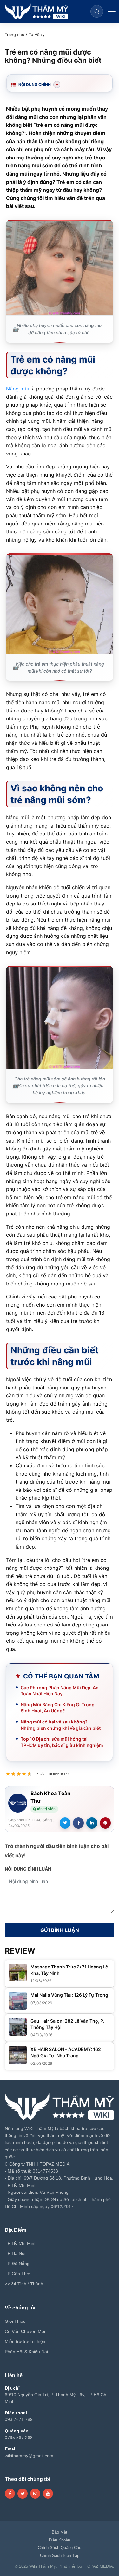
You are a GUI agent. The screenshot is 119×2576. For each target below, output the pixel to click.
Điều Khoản (60, 2540)
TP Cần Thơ (17, 2274)
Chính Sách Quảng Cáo (60, 2548)
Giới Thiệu (15, 2321)
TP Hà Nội (15, 2253)
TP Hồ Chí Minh (21, 2243)
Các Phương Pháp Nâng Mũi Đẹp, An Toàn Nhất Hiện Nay (60, 1691)
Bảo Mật (60, 2532)
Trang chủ (15, 35)
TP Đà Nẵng (17, 2264)
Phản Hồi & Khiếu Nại (26, 2352)
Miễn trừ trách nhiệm (26, 2341)
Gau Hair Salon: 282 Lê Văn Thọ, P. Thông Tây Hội (67, 2024)
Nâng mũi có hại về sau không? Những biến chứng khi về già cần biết (61, 1725)
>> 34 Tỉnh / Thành (24, 2284)
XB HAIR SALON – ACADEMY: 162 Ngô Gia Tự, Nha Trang (66, 2052)
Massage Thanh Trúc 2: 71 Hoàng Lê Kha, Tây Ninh (69, 1970)
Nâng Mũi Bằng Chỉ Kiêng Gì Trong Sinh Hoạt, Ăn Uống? (58, 1708)
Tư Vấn (35, 35)
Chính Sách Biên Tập (60, 2556)
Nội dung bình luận (28, 1869)
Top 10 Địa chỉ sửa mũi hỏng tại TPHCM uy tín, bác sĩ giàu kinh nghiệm (62, 1742)
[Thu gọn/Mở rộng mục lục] (57, 85)
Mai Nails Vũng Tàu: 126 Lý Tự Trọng (69, 1995)
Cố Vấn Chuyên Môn (26, 2331)
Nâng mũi (17, 389)
